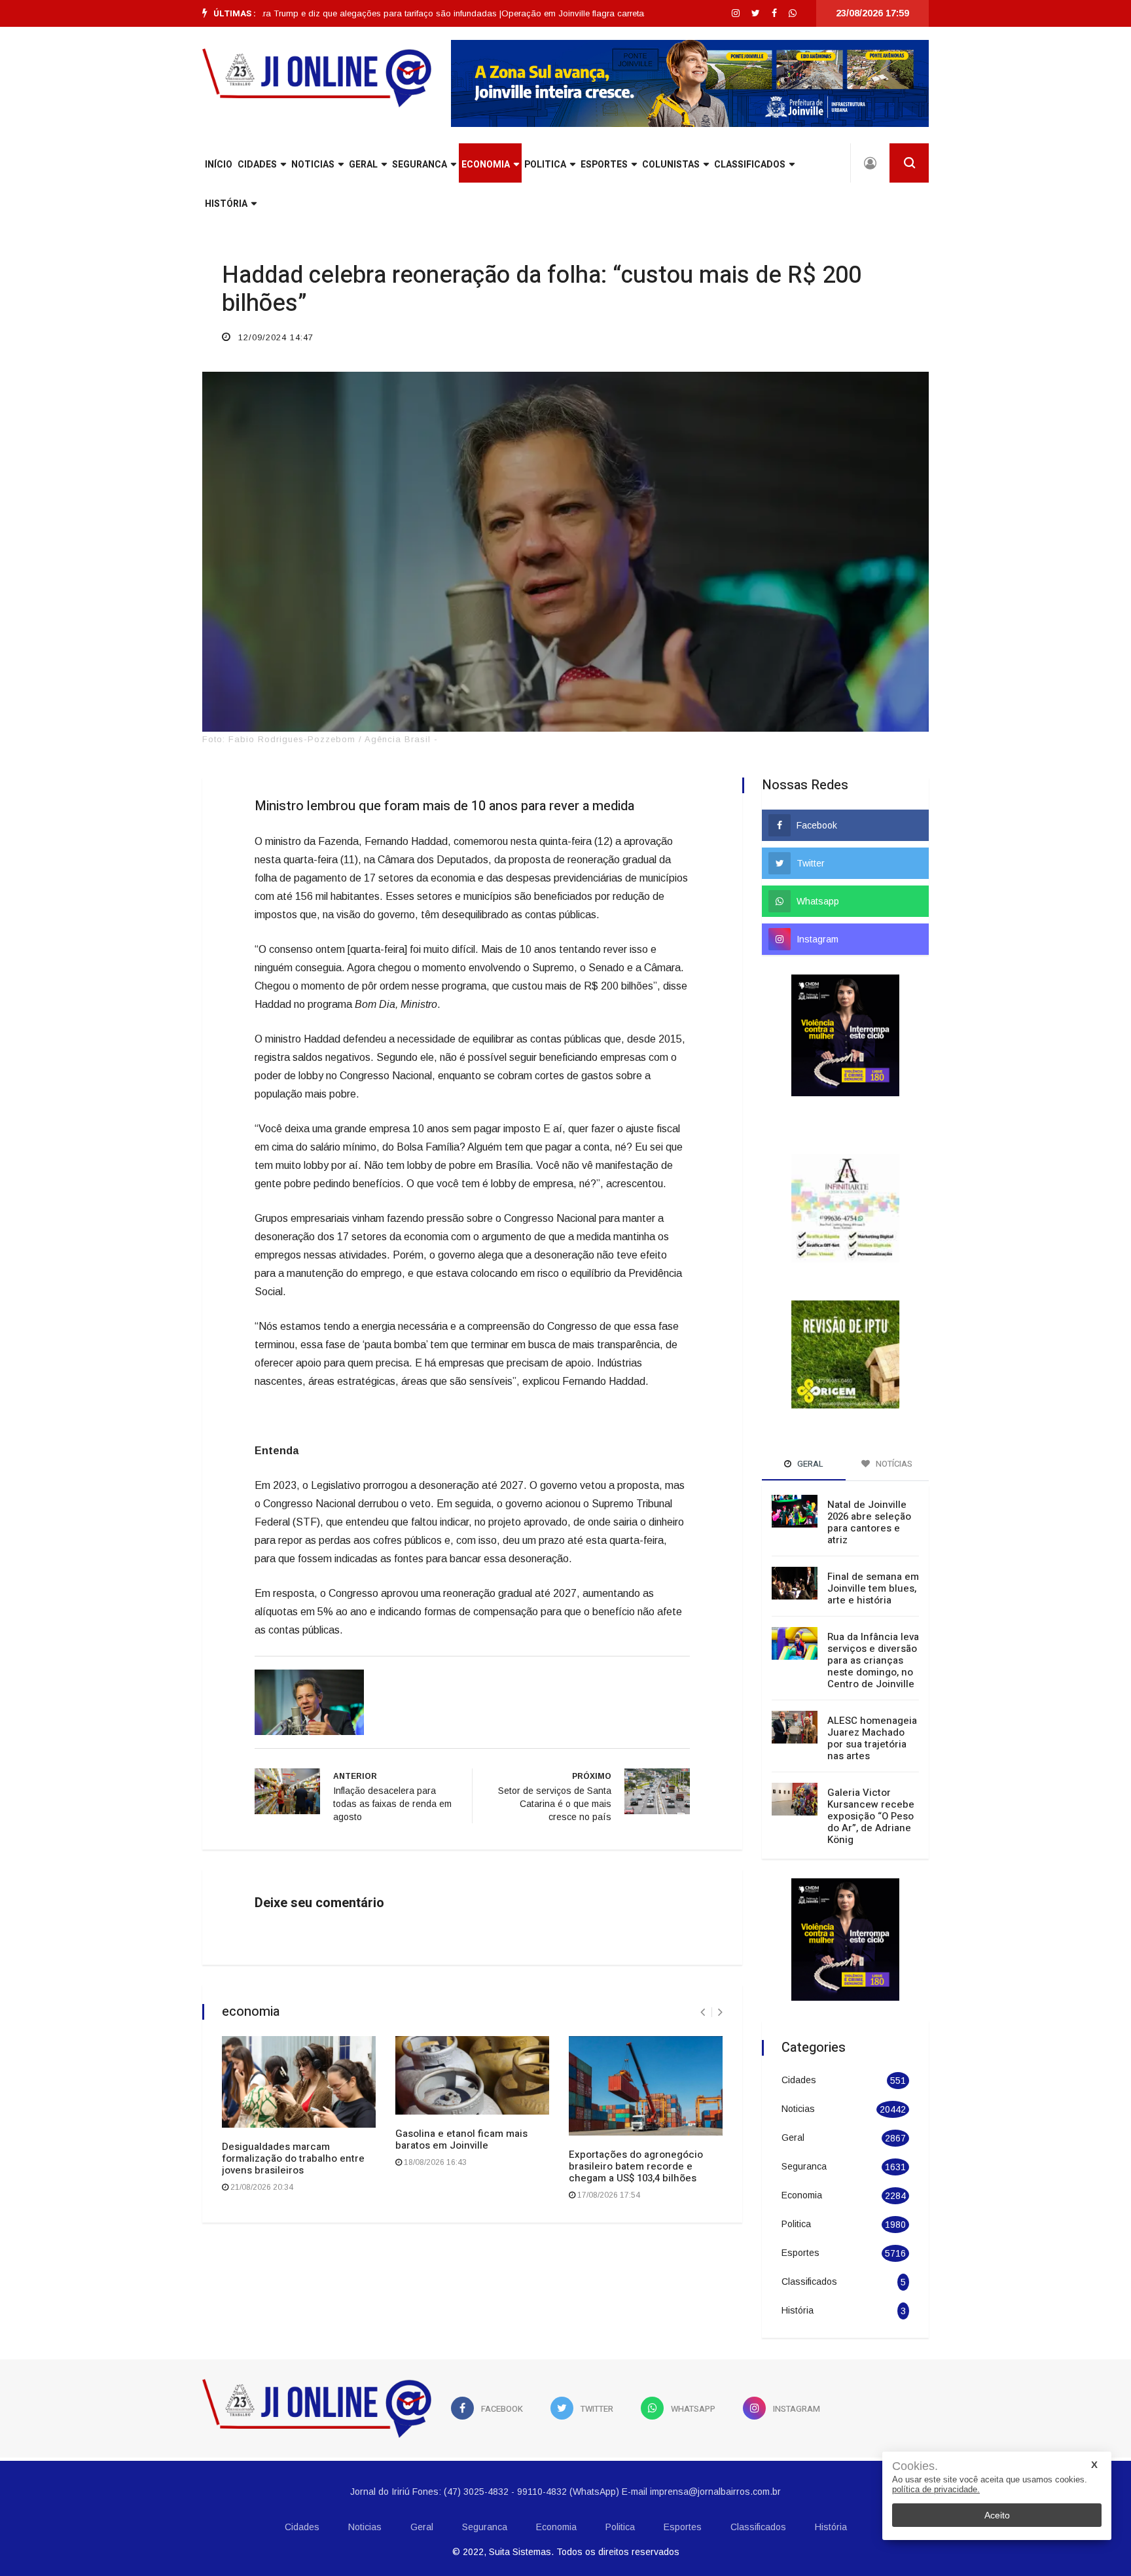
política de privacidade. (936, 2489)
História (226, 204)
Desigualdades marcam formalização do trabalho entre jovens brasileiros (293, 2158)
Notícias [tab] (893, 1430)
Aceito (997, 2515)
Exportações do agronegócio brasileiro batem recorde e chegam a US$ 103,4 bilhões (636, 2166)
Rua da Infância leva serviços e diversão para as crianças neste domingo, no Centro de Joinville (873, 1626)
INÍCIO (219, 165)
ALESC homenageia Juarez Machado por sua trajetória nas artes (872, 1704)
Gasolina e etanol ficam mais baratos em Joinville (461, 2139)
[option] (301, 14)
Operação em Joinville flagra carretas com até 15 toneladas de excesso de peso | (604, 13)
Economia (486, 165)
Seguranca (420, 165)
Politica (545, 165)
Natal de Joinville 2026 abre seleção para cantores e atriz (869, 1488)
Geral (363, 165)
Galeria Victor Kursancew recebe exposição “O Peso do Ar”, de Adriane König (871, 1782)
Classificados (750, 165)
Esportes (604, 165)
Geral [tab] (809, 1430)
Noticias (313, 165)
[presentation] (703, 2012)
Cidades (257, 165)
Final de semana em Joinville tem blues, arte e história (873, 1554)
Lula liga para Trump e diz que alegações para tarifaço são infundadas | (301, 13)
